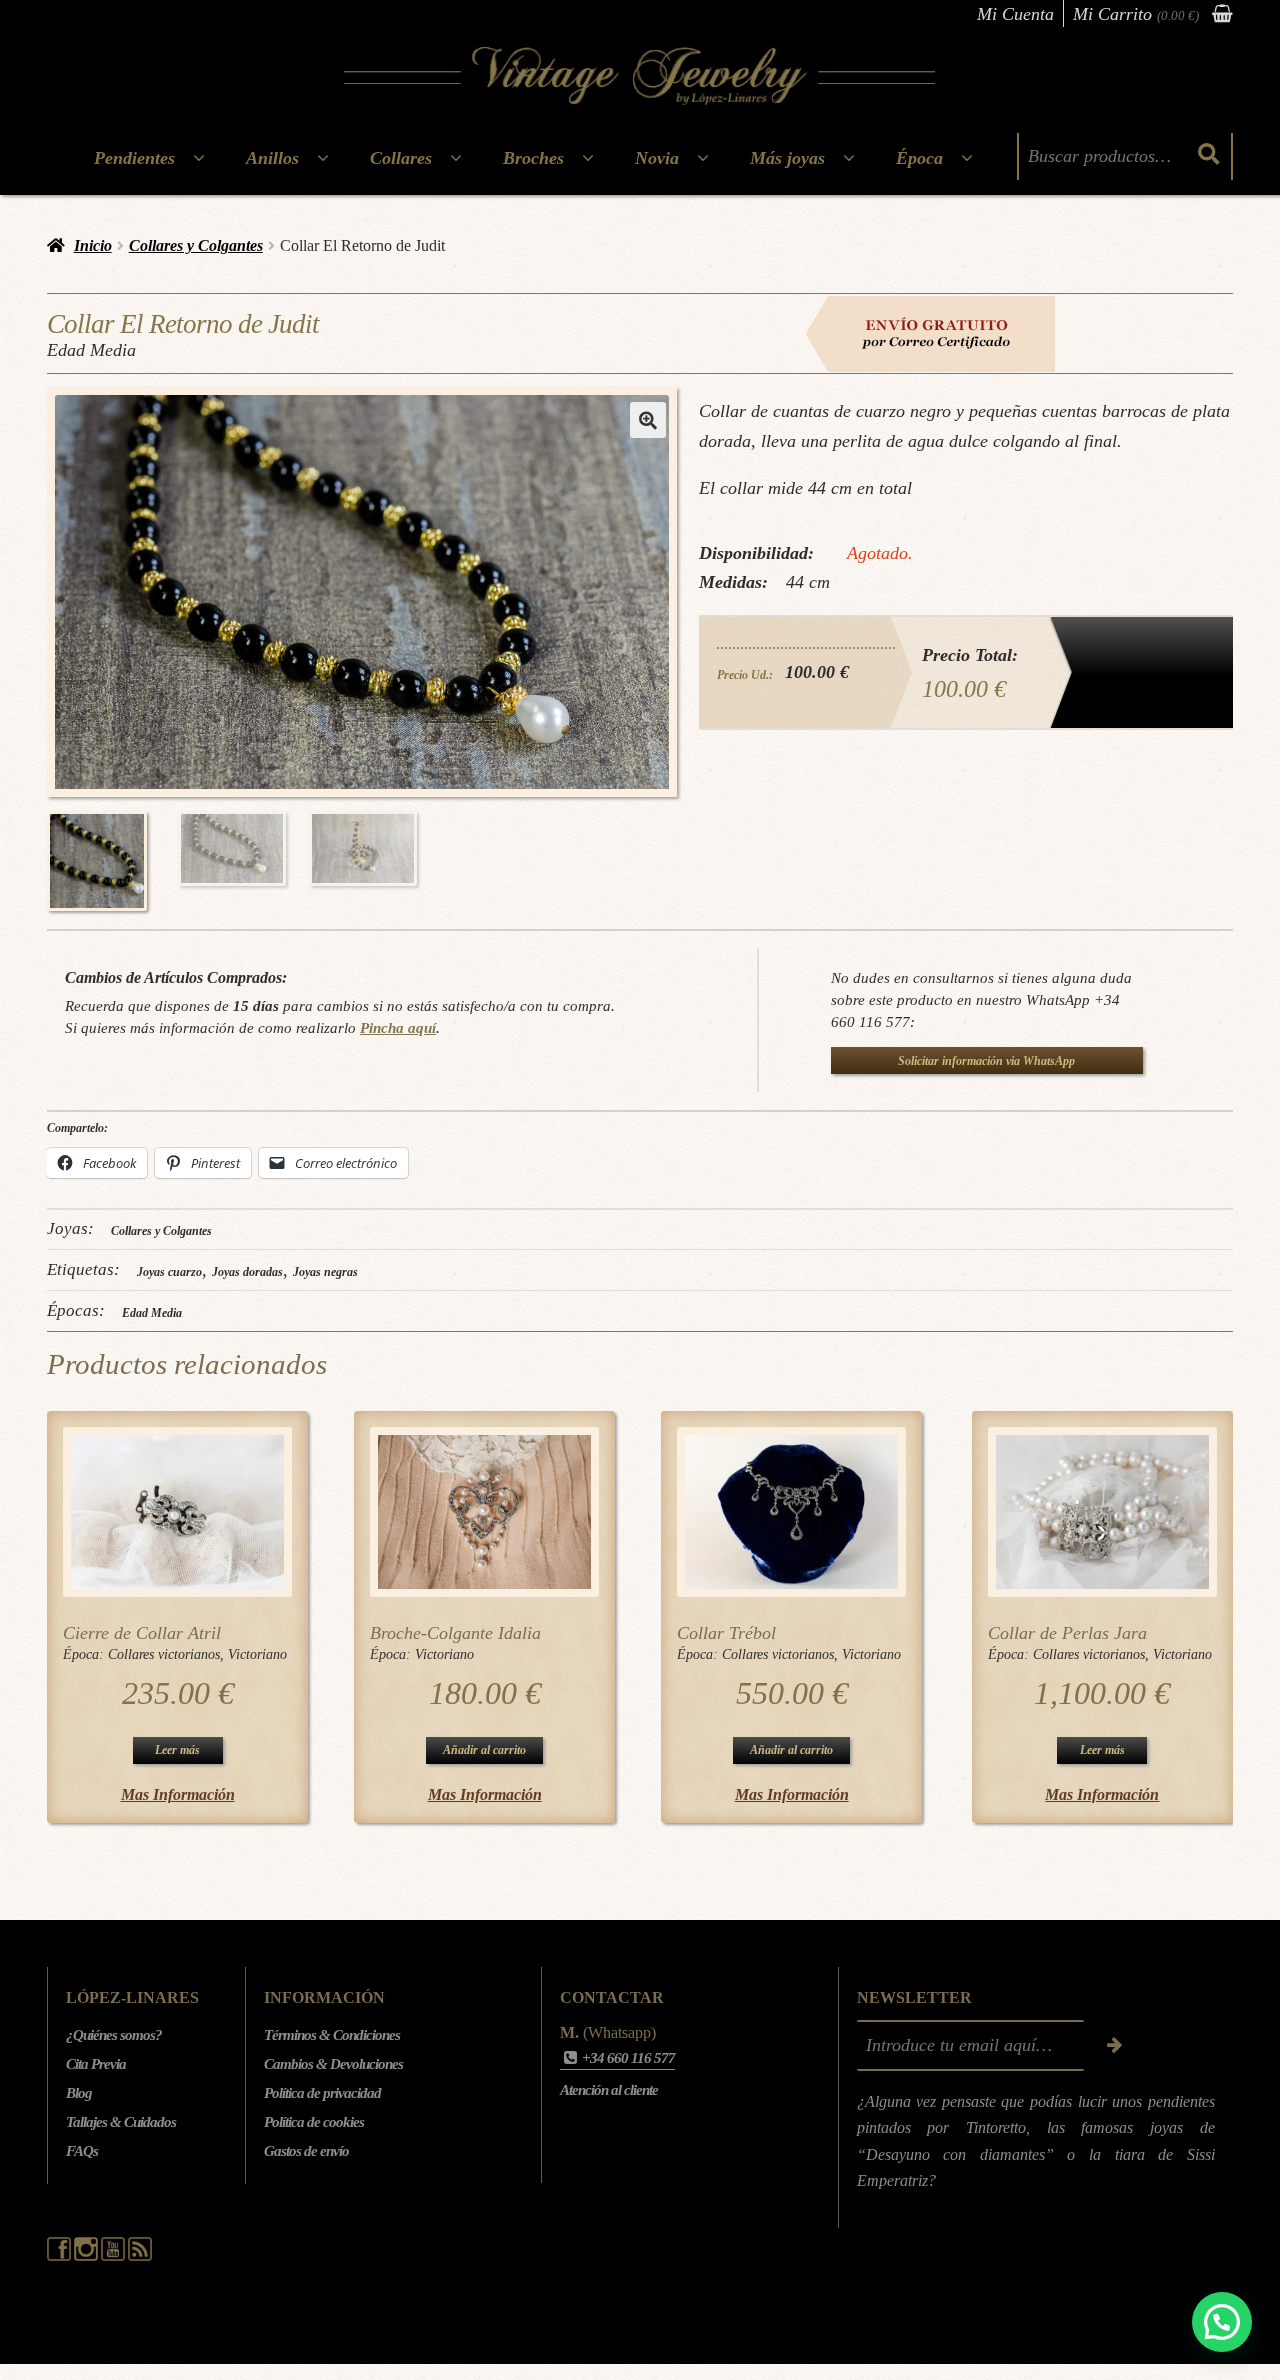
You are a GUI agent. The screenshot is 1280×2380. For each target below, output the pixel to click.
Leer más (177, 1750)
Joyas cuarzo (169, 1272)
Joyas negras (325, 1272)
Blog (79, 2093)
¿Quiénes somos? (114, 2035)
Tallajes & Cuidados (121, 2122)
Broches (533, 158)
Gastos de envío (306, 2151)
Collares (401, 158)
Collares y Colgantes (196, 245)
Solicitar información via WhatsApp (986, 1061)
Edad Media (152, 1313)
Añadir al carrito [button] (484, 1750)
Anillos (272, 158)
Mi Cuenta (1015, 14)
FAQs (82, 2151)
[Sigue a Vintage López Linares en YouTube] (114, 2256)
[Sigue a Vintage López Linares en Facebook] (60, 2256)
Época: (85, 1654)
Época (919, 158)
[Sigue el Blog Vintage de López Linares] (140, 2256)
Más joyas (787, 158)
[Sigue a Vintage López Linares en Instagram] (87, 2256)
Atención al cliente (609, 2090)
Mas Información (178, 1794)
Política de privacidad (322, 2093)
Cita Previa (96, 2064)
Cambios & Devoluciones (333, 2064)
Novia (657, 158)
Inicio (93, 245)
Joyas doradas (247, 1272)
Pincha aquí (398, 1027)
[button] (648, 420)
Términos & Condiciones (332, 2035)
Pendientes (134, 158)
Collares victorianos (164, 1654)
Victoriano (257, 1654)
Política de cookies (314, 2122)
